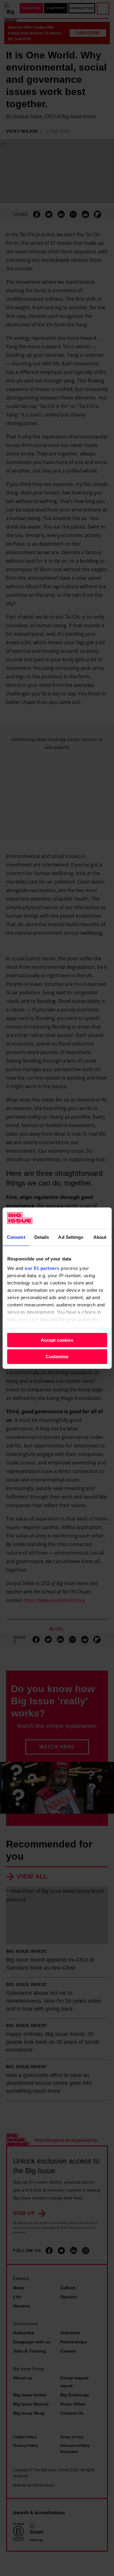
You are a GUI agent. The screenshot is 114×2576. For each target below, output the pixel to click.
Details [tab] (42, 1237)
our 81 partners (42, 1268)
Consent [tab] (16, 1237)
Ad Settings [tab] (71, 1237)
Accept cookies (57, 1340)
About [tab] (100, 1237)
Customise (57, 1357)
